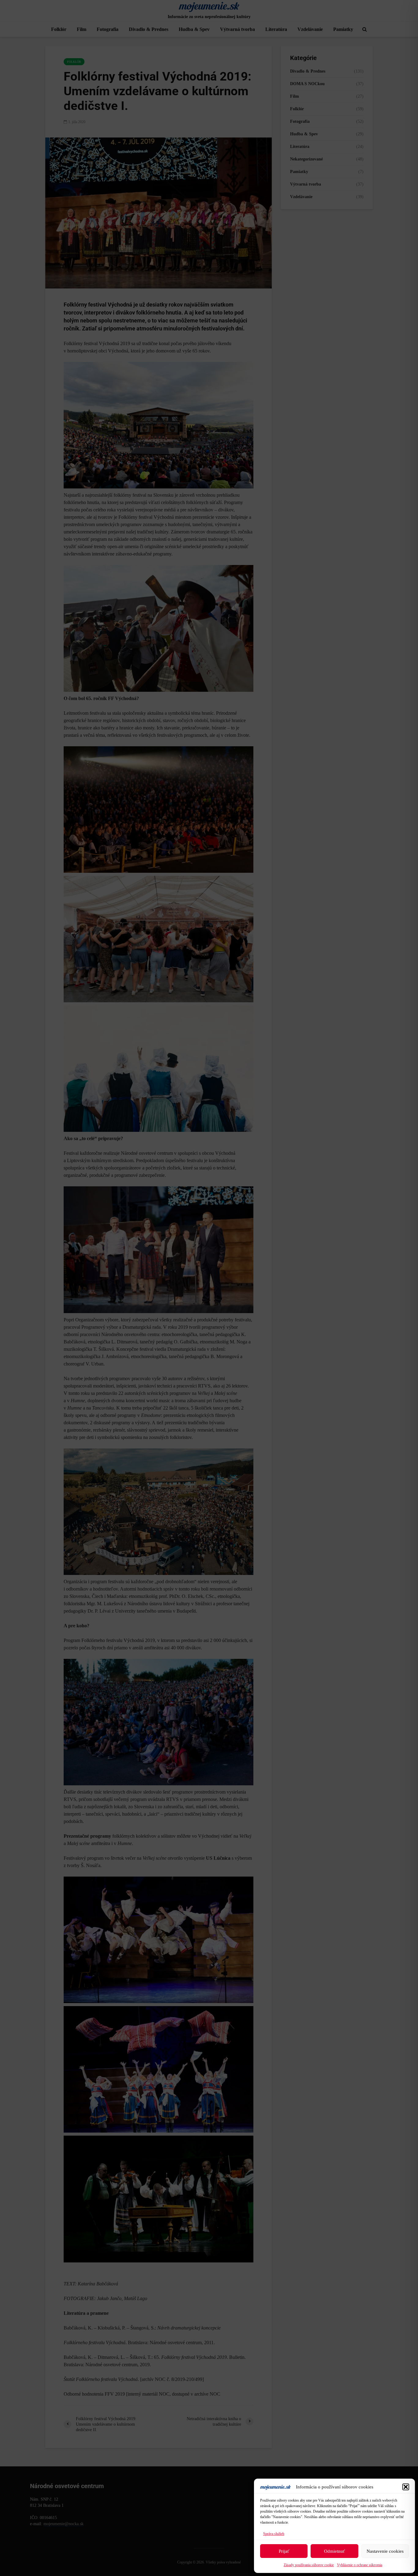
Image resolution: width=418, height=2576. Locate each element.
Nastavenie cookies (385, 2551)
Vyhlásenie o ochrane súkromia (360, 2565)
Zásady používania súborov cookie (309, 2565)
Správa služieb (274, 2534)
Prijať (284, 2551)
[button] (406, 2487)
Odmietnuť (334, 2551)
